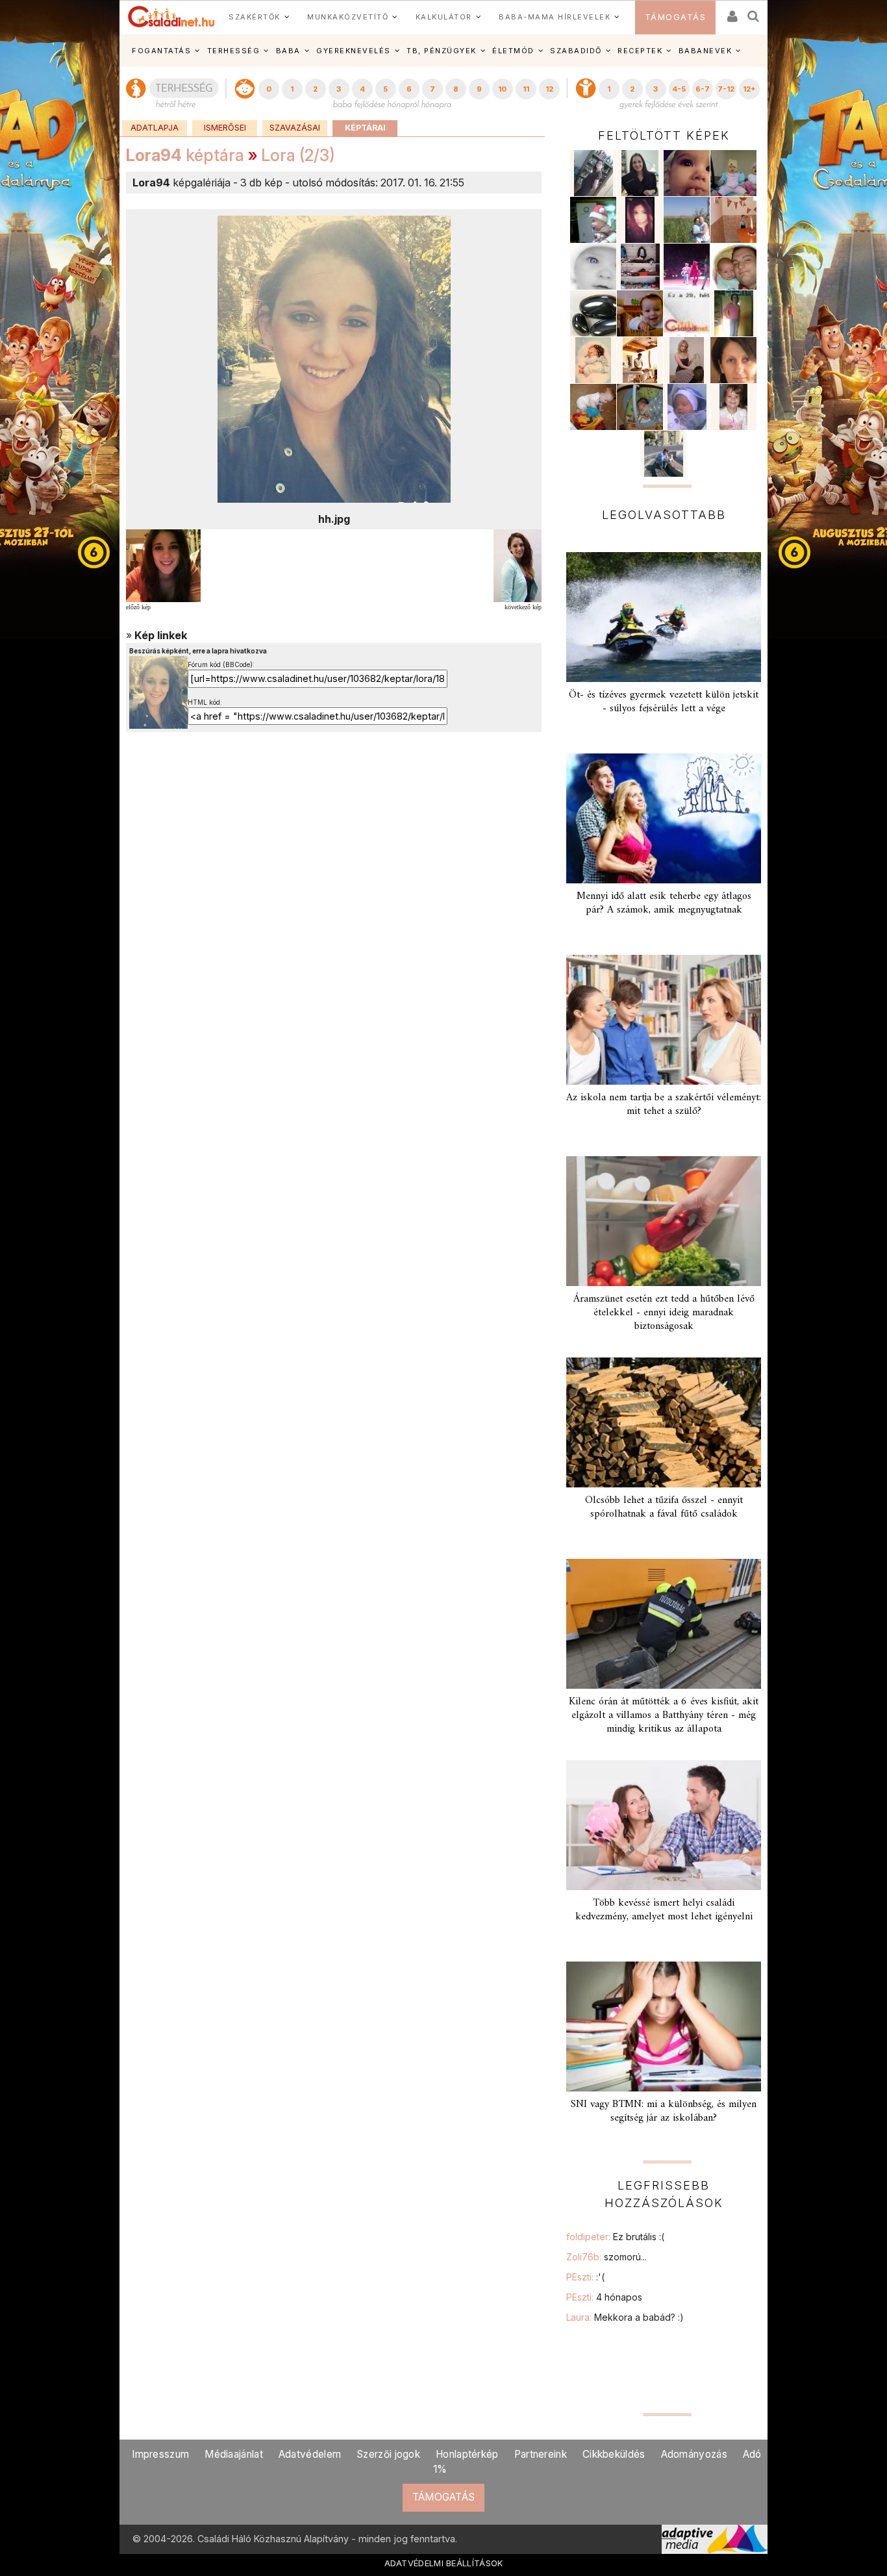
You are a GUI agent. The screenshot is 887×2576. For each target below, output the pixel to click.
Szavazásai (295, 128)
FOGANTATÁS (161, 51)
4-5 (679, 89)
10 (502, 89)
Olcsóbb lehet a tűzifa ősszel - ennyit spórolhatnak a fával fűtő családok (664, 1507)
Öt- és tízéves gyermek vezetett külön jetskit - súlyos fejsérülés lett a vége (664, 702)
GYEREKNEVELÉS (354, 51)
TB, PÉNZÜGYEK (442, 51)
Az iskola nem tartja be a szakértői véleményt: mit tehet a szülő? (664, 1105)
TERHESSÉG (234, 51)
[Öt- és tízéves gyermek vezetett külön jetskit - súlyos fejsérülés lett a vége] (664, 617)
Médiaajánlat (234, 2454)
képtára (185, 155)
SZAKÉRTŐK (255, 17)
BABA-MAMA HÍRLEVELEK (555, 17)
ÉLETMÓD (513, 51)
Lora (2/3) (298, 155)
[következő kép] (518, 564)
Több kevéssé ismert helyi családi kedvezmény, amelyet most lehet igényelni (664, 1910)
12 (549, 89)
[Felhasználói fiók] (731, 12)
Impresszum (160, 2454)
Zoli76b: (606, 2257)
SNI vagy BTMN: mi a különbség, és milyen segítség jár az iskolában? (664, 2111)
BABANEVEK (706, 51)
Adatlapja (155, 128)
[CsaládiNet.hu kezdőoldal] (171, 17)
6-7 (703, 89)
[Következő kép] (334, 359)
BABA (288, 51)
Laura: (625, 2317)
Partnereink (541, 2454)
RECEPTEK (640, 51)
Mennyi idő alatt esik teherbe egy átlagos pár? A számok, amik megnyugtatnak (664, 903)
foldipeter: (615, 2237)
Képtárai (365, 128)
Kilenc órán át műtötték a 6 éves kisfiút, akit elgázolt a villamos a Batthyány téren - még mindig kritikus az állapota (664, 1715)
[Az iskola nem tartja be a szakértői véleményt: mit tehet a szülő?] (664, 1020)
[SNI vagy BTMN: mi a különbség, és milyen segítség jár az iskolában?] (664, 2027)
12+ (749, 89)
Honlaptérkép (467, 2454)
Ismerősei (225, 128)
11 (526, 89)
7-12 (726, 89)
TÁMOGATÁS (676, 17)
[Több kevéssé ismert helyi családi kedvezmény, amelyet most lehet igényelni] (664, 1825)
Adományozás (694, 2454)
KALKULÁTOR (444, 17)
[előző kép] (163, 564)
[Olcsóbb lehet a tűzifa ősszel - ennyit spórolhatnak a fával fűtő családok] (664, 1422)
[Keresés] (754, 12)
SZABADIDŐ (576, 51)
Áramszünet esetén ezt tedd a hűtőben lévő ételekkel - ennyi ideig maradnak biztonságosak (664, 1313)
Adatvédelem (310, 2454)
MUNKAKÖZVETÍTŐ (348, 17)
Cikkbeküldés (614, 2454)
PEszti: (585, 2277)
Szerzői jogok (388, 2454)
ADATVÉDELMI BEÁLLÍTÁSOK (444, 2563)
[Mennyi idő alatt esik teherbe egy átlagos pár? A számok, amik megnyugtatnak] (664, 818)
